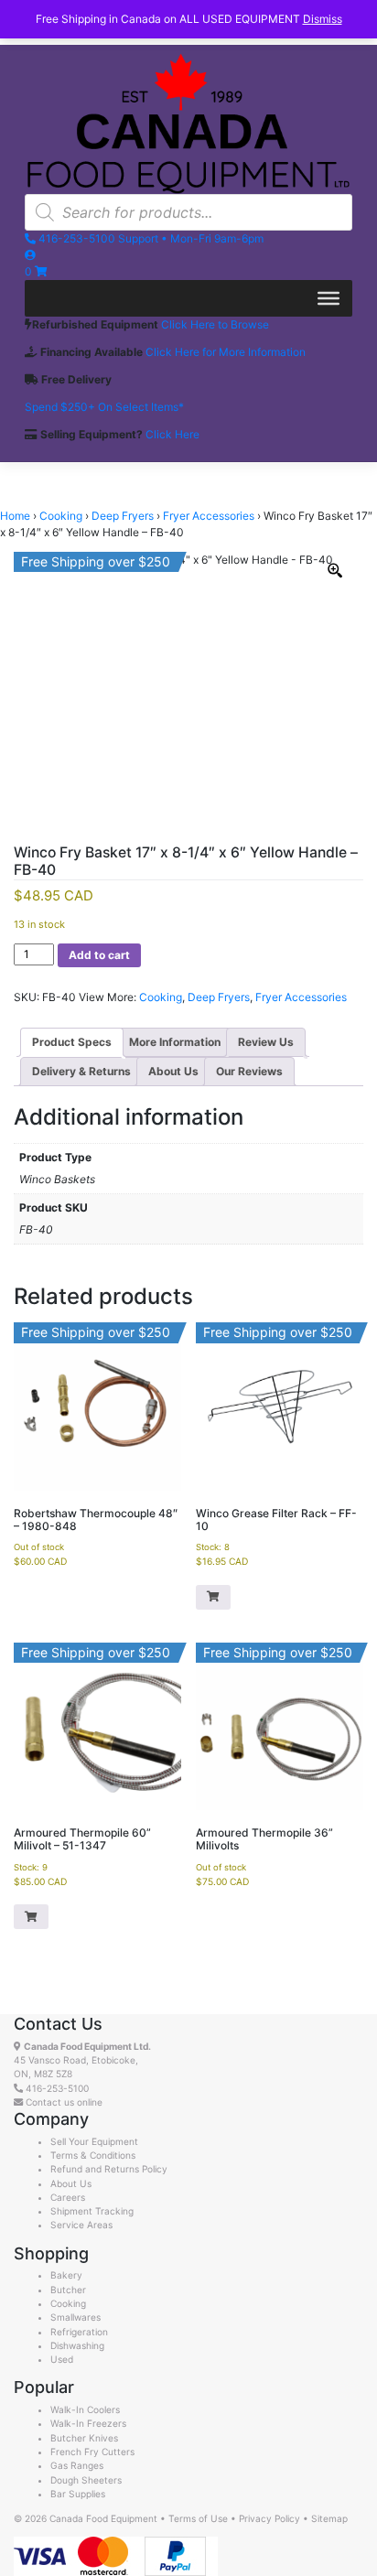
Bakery (66, 2275)
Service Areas (81, 2225)
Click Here (172, 434)
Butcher (68, 2290)
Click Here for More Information (226, 352)
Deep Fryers (123, 516)
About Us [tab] (173, 1071)
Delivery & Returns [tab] (81, 1071)
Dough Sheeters (86, 2480)
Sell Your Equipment (94, 2141)
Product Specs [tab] (72, 1042)
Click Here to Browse (215, 324)
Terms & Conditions (93, 2155)
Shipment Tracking (92, 2211)
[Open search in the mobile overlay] (188, 212)
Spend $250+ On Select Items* (104, 407)
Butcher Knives (84, 2438)
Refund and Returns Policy (109, 2169)
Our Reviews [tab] (249, 1071)
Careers (68, 2197)
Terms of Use (198, 2518)
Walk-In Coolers (85, 2409)
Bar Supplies (78, 2494)
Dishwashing (77, 2345)
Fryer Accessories (209, 516)
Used (62, 2359)
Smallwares (75, 2317)
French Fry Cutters (92, 2452)
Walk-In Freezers (88, 2423)
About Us (71, 2183)
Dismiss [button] (323, 19)
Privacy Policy (269, 2518)
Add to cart (99, 955)
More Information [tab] (175, 1042)
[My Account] (30, 255)
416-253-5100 (57, 2088)
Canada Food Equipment (103, 2518)
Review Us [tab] (266, 1042)
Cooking (61, 516)
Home (15, 516)
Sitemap (329, 2518)
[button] (213, 1597)
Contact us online (63, 2102)
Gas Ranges (77, 2465)
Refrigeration (79, 2332)
